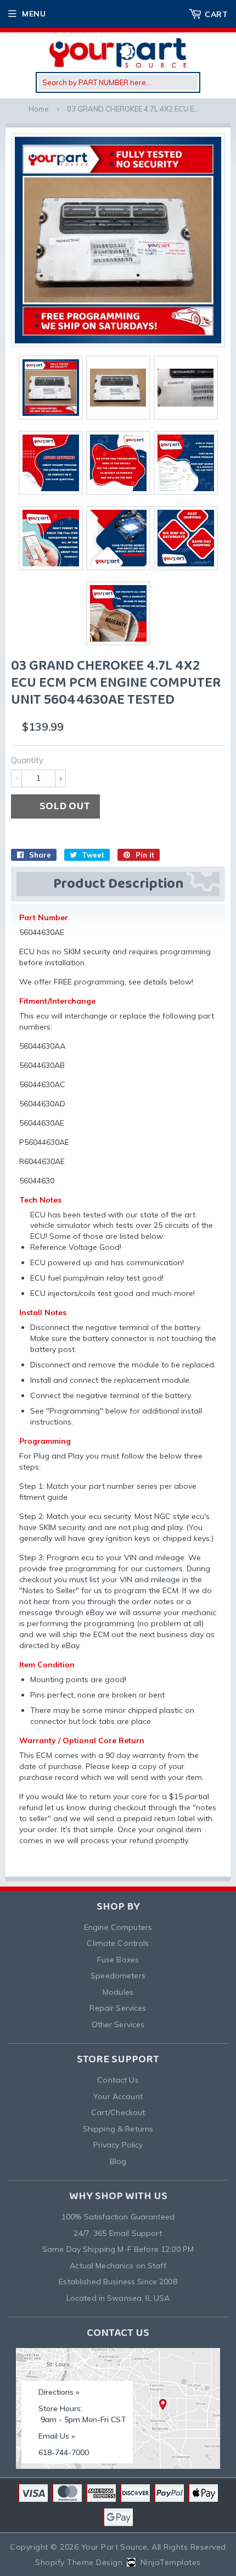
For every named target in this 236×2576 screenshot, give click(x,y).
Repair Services (118, 2008)
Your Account (118, 2096)
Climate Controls (118, 1943)
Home (39, 109)
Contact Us (118, 2080)
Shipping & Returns (118, 2129)
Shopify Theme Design (79, 2562)
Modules (118, 1992)
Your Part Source (114, 2547)
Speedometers (118, 1976)
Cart (216, 14)
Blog (118, 2161)
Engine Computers (118, 1927)
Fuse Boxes (118, 1960)
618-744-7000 (64, 2452)
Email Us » (57, 2436)
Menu (34, 14)
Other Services (118, 2024)
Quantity (27, 760)
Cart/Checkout (118, 2112)
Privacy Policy (118, 2145)
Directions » (59, 2392)
